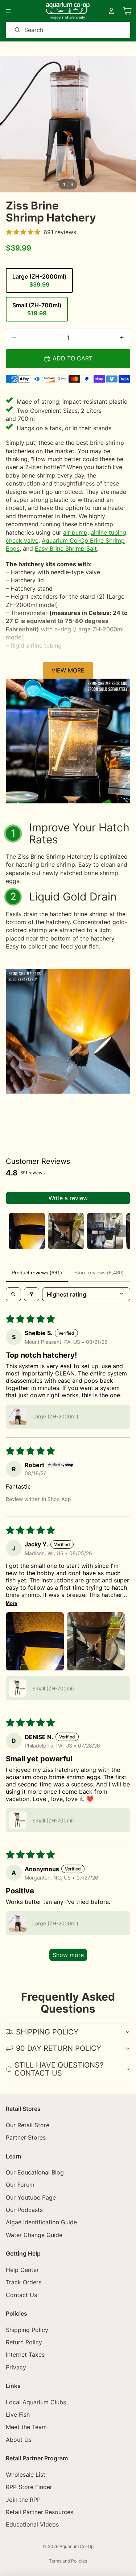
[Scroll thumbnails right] (121, 1231)
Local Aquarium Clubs (36, 2402)
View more (68, 670)
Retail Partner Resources (40, 2512)
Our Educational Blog (35, 2172)
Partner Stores (26, 2137)
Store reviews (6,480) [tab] (99, 1273)
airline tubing (108, 532)
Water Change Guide (34, 2235)
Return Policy (24, 2342)
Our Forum (20, 2185)
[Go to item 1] (27, 1231)
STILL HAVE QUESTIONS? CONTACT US (59, 2069)
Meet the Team (26, 2427)
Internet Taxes (25, 2355)
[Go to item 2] (66, 1231)
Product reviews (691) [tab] (37, 1273)
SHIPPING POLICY (47, 2032)
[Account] (111, 11)
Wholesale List (26, 2475)
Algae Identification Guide (41, 2222)
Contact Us (21, 2295)
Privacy (16, 2367)
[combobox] (58, 30)
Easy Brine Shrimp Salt (66, 548)
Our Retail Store (28, 2125)
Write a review (68, 1198)
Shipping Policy (27, 2329)
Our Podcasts (24, 2210)
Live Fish (18, 2415)
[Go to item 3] (105, 1231)
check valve (22, 540)
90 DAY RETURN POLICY (59, 2048)
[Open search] (13, 1294)
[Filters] (32, 1294)
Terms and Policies (68, 2561)
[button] (18, 1417)
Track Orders (24, 2282)
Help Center (22, 2270)
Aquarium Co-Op (77, 2546)
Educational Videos (32, 2524)
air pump (75, 532)
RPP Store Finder (29, 2487)
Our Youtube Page (31, 2197)
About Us (19, 2440)
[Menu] (8, 11)
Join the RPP (23, 2499)
